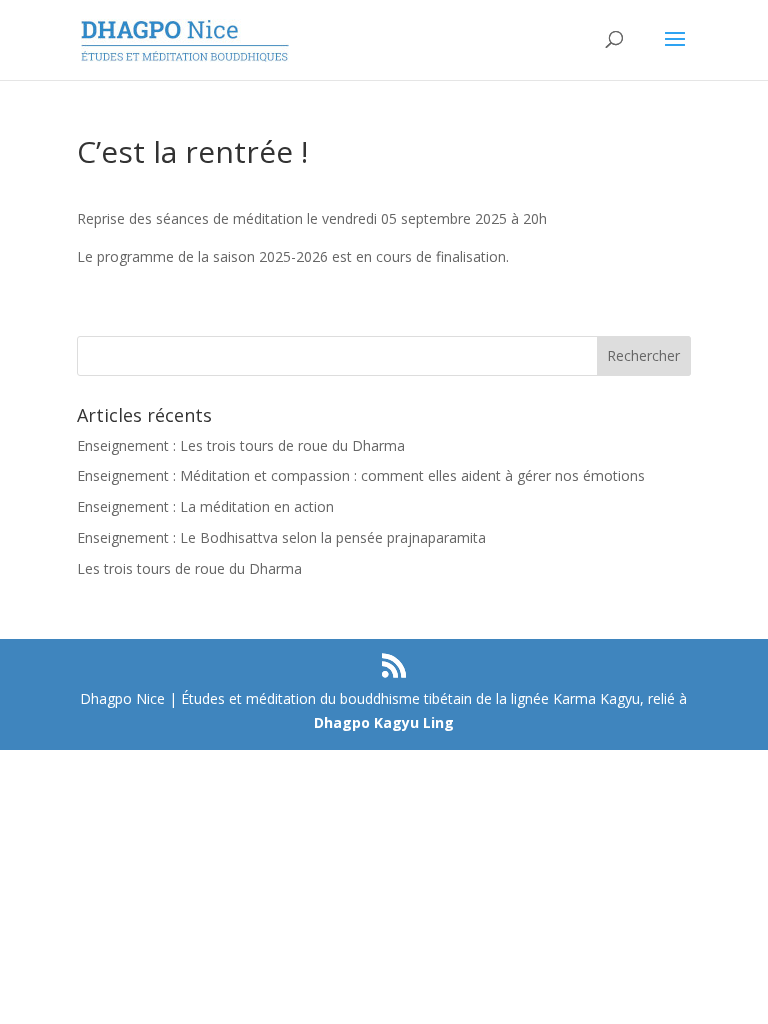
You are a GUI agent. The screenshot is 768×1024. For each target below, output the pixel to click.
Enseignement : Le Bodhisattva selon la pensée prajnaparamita (281, 537)
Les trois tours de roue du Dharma (189, 568)
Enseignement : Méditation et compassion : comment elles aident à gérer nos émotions (361, 475)
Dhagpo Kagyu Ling (384, 722)
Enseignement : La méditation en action (205, 506)
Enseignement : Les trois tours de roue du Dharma (241, 445)
